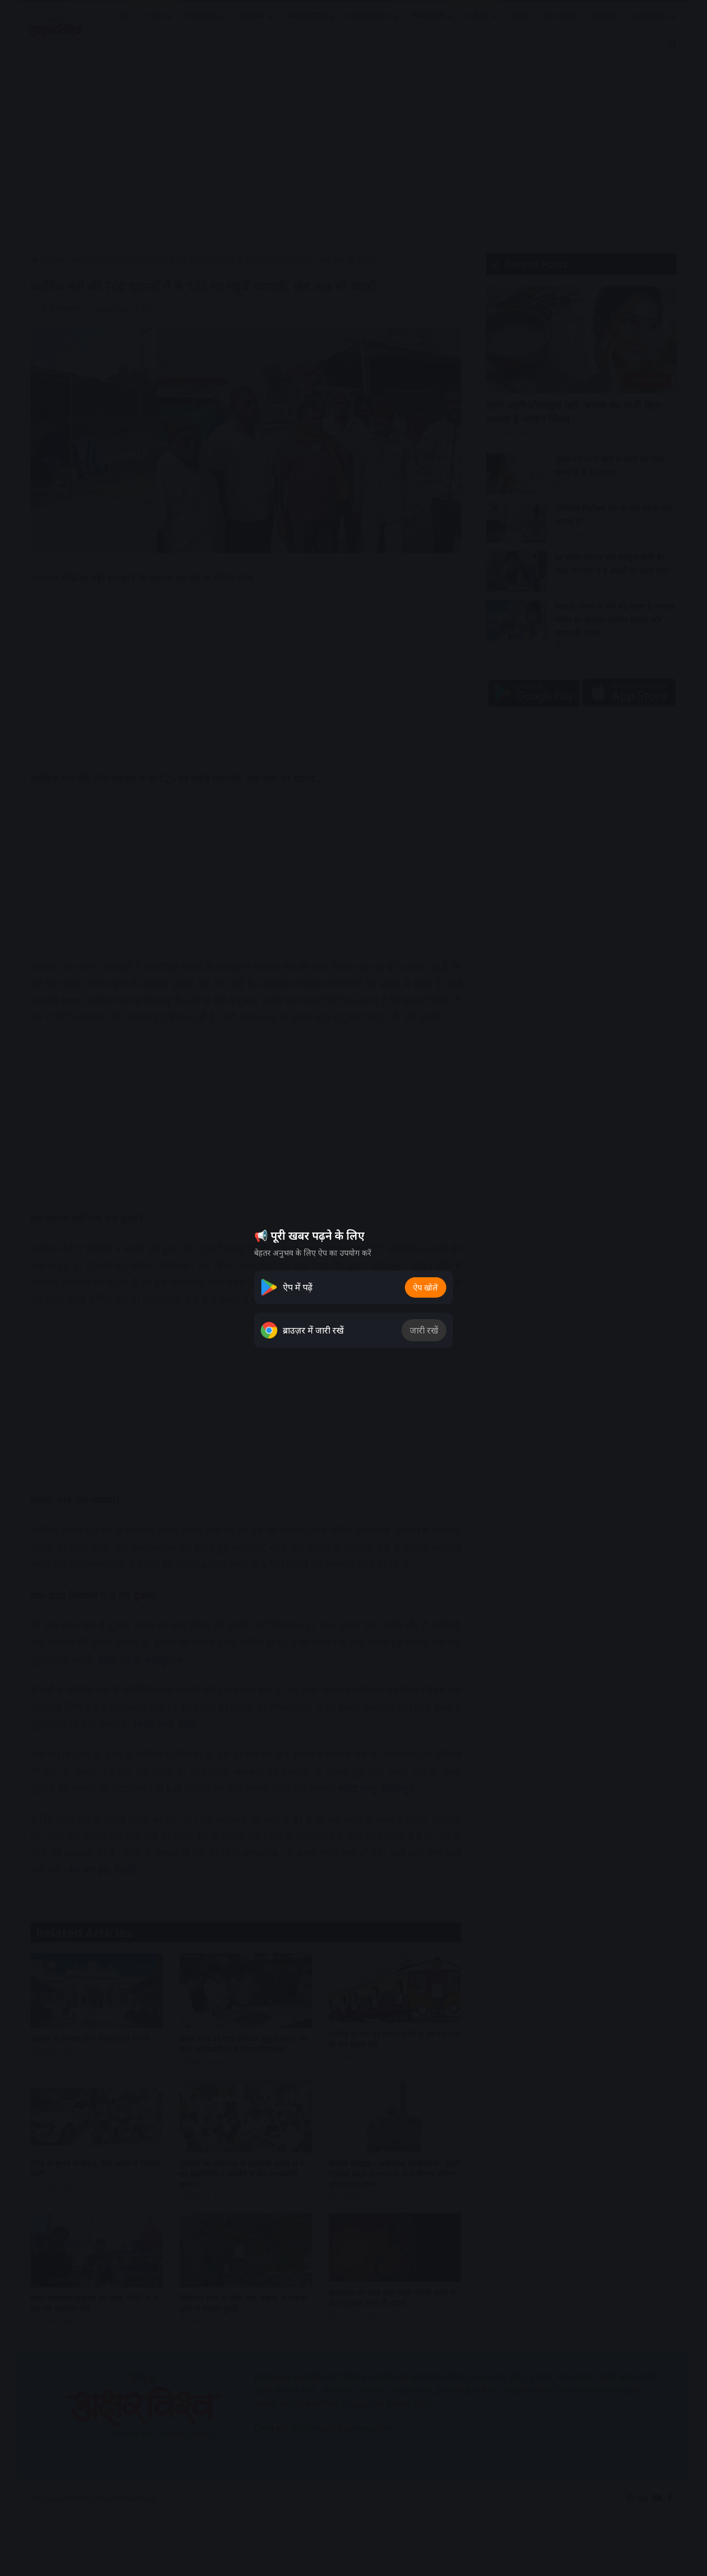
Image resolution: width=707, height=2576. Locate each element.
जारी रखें (424, 1330)
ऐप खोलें (426, 1287)
